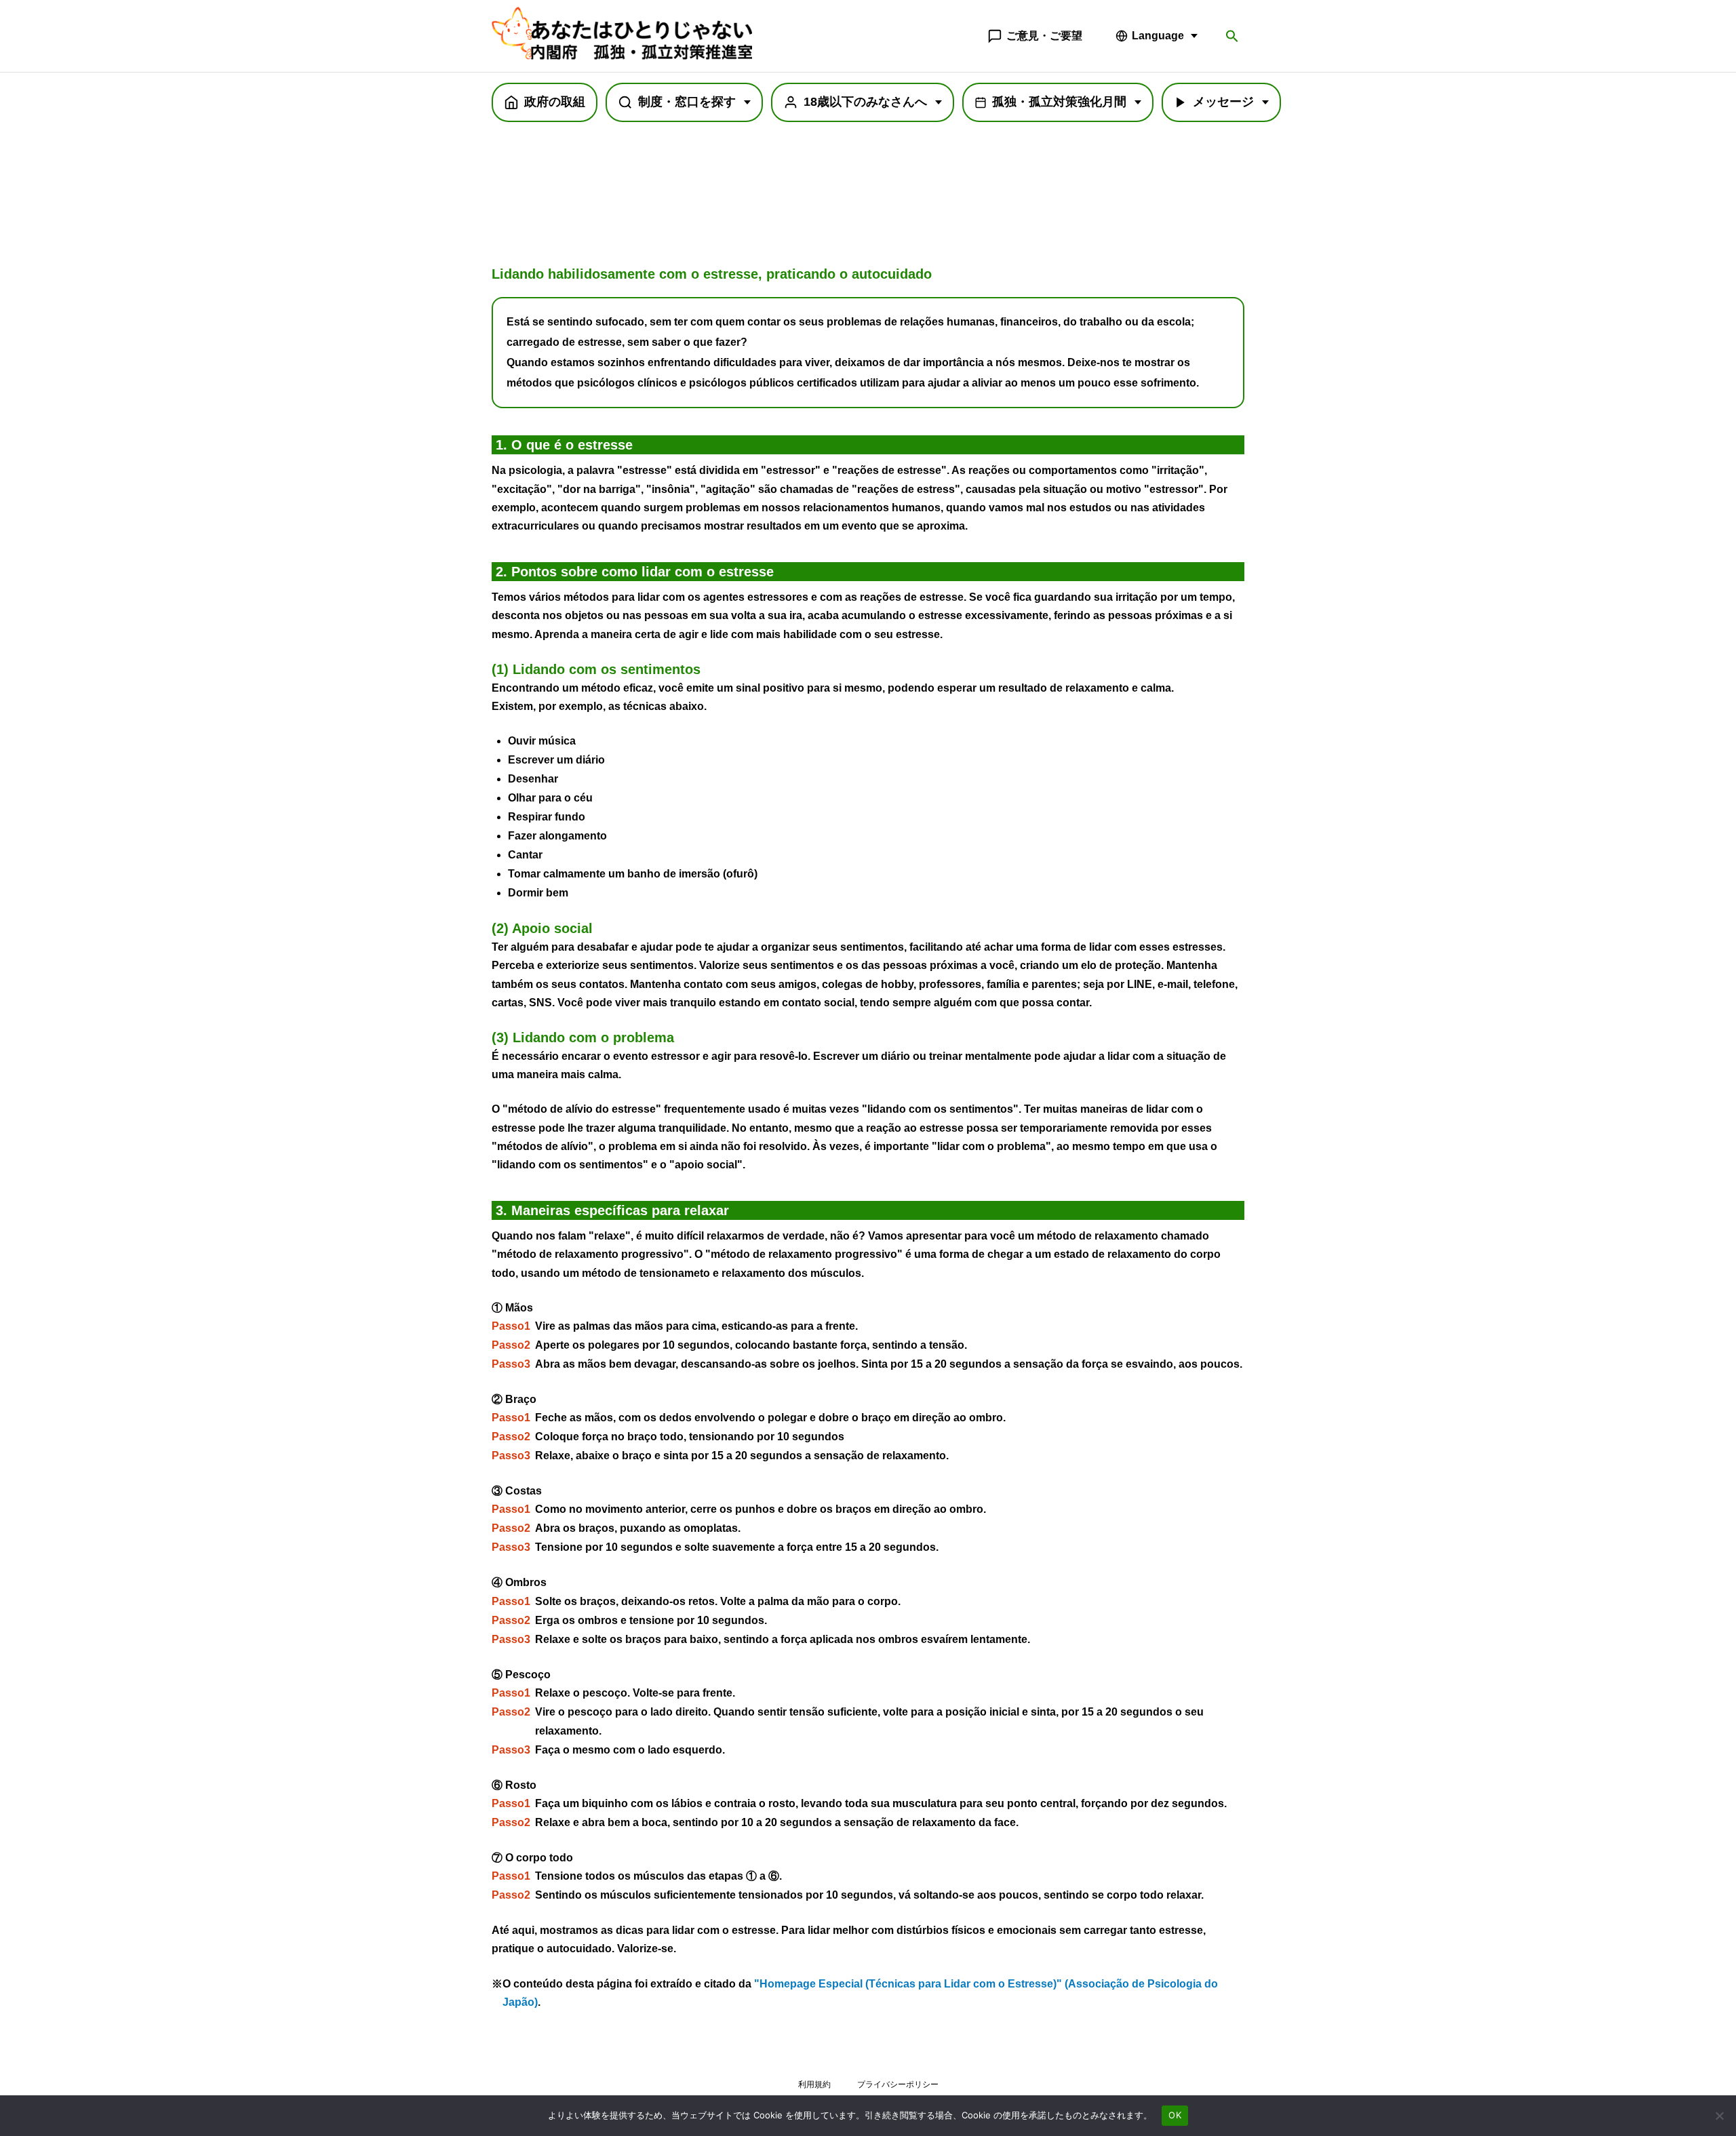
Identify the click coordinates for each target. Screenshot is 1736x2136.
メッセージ (1223, 102)
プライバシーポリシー (898, 2084)
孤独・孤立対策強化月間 (1059, 102)
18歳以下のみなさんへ (865, 102)
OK (1175, 2115)
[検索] (1232, 36)
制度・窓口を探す (687, 102)
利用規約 (814, 2084)
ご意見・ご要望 (1044, 36)
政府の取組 (555, 102)
